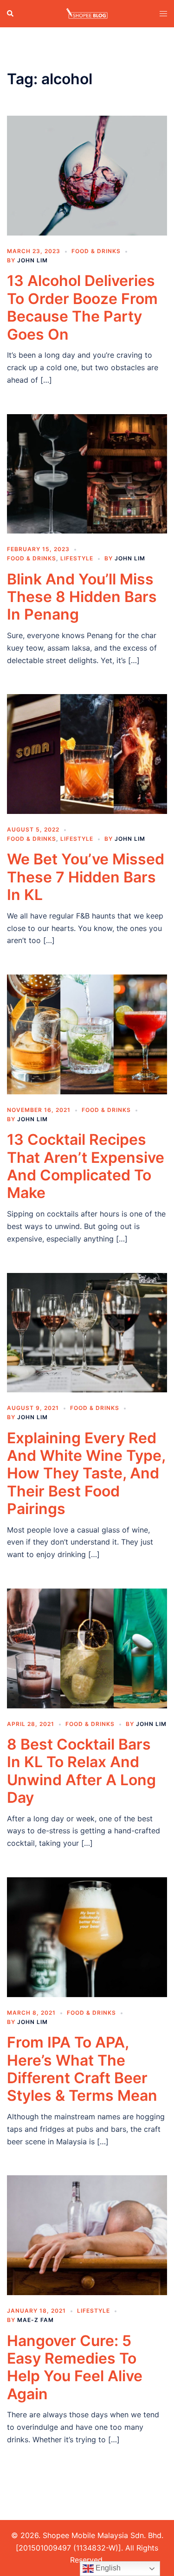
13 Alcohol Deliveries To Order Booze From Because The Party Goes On (82, 307)
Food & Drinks (96, 251)
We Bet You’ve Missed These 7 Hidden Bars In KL (86, 877)
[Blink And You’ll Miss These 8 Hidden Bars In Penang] (87, 473)
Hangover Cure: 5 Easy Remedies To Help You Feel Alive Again (75, 2367)
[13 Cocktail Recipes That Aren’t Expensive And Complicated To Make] (87, 1034)
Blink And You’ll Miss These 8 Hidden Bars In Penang (82, 597)
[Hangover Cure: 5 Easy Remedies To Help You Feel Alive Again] (87, 2235)
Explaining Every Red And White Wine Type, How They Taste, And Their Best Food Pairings (86, 1474)
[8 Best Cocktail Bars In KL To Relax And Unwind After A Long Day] (87, 1648)
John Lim (32, 260)
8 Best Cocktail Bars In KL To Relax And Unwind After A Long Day (81, 1771)
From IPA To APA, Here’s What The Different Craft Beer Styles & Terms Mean (82, 2069)
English (107, 2568)
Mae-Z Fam (35, 2320)
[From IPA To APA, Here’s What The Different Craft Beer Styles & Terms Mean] (87, 1937)
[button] (11, 13)
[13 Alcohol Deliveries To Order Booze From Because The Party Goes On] (87, 175)
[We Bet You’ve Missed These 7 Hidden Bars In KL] (87, 753)
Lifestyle (77, 558)
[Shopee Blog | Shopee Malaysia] (87, 13)
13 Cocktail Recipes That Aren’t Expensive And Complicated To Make (86, 1166)
